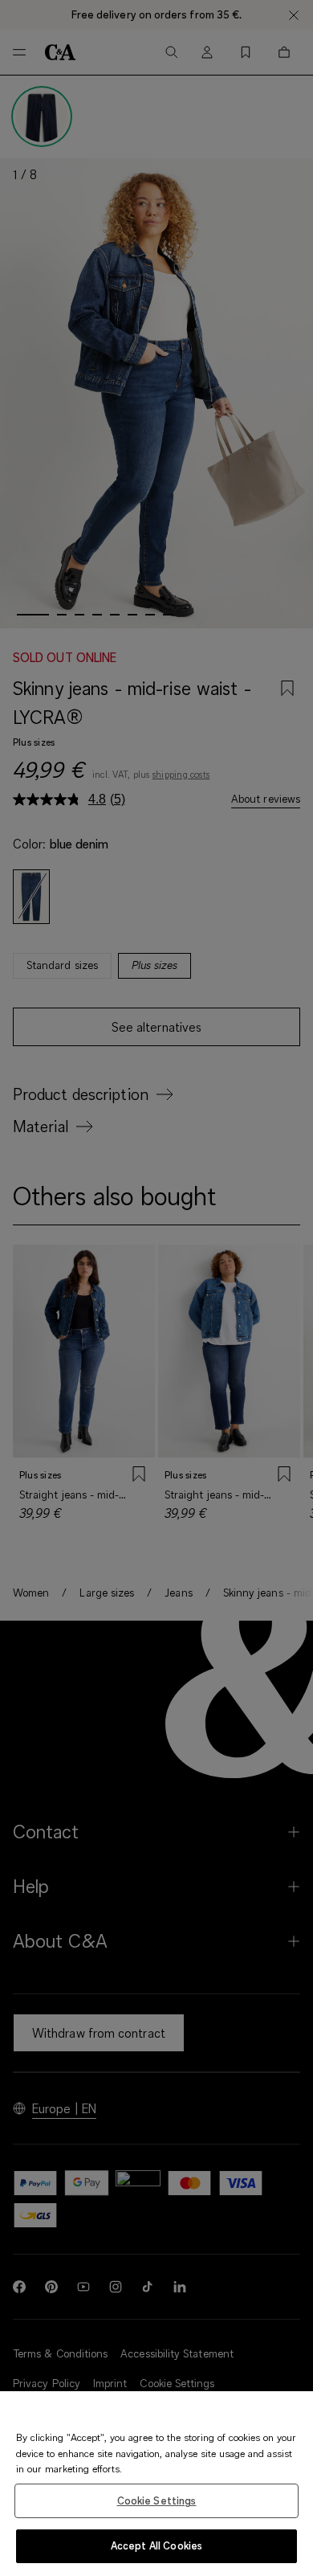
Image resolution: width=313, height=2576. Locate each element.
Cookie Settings (157, 2500)
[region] (156, 2484)
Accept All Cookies (156, 2545)
